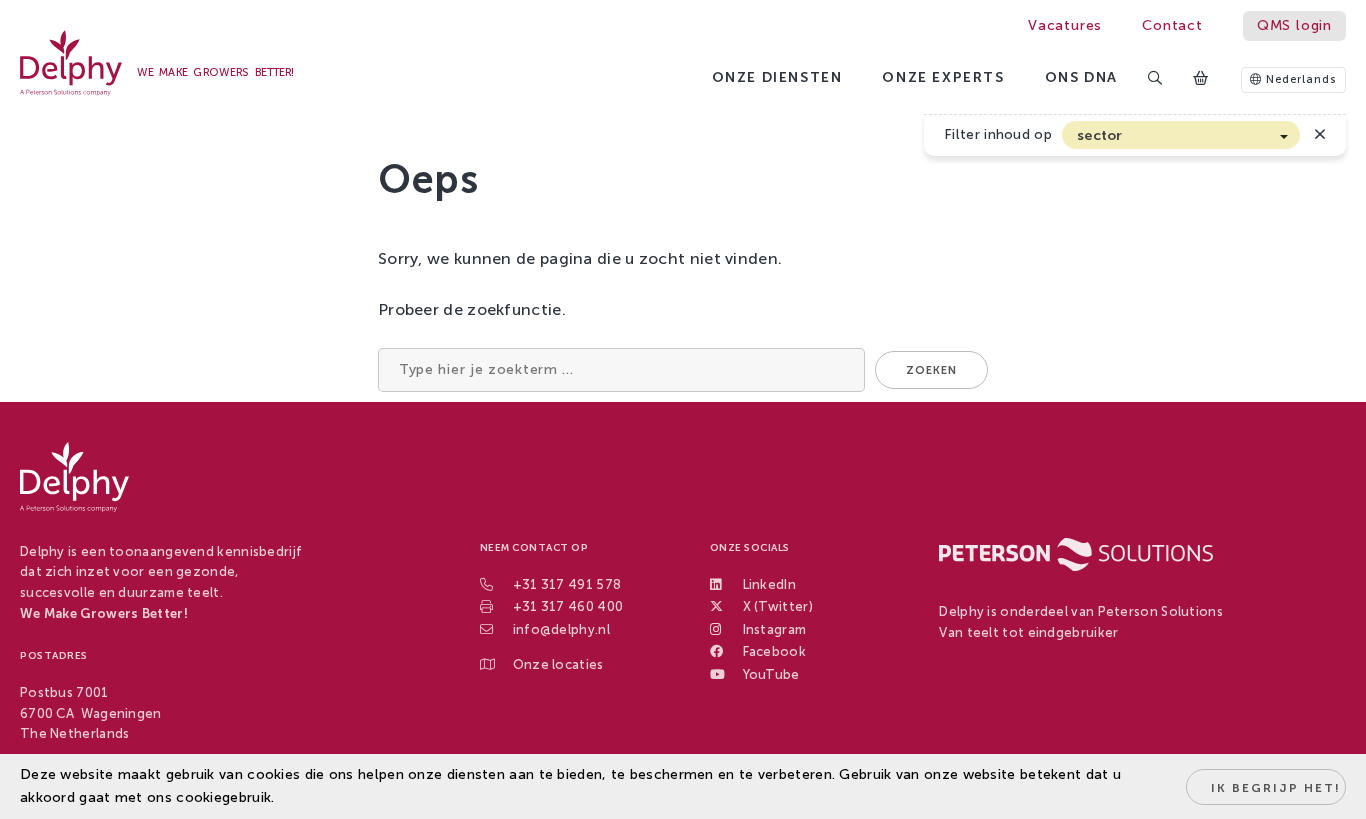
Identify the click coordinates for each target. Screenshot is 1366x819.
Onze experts (943, 77)
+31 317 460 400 (568, 606)
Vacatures (1065, 25)
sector (1100, 135)
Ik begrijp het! (1276, 788)
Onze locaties (558, 664)
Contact (1172, 25)
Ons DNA (1081, 77)
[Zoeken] (1156, 79)
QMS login (1294, 25)
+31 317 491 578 (567, 584)
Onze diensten (777, 77)
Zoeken (931, 370)
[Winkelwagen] (1202, 79)
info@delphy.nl (561, 629)
